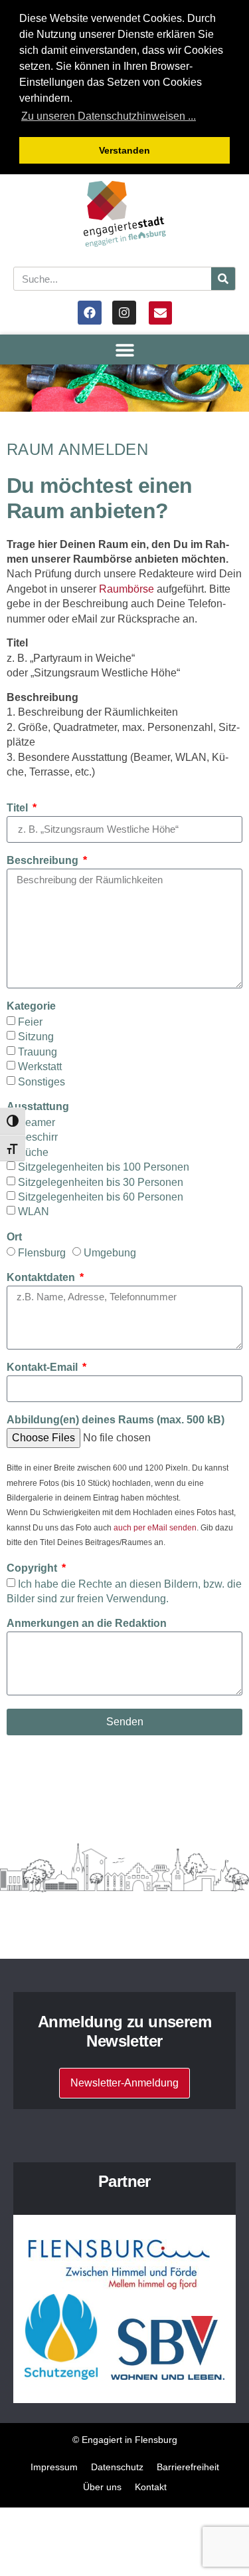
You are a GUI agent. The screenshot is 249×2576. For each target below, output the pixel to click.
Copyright (33, 1568)
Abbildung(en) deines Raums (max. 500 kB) (116, 1420)
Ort (14, 1237)
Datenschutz (117, 2467)
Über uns (102, 2487)
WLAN (34, 1212)
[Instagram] (124, 313)
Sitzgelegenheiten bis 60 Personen (101, 1197)
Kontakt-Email (43, 1367)
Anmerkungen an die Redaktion (87, 1624)
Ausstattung (38, 1107)
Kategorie (31, 1006)
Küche (33, 1152)
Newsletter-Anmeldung (124, 2083)
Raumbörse (126, 589)
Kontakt (151, 2487)
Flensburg (42, 1253)
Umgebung (110, 1253)
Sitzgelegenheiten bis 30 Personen (101, 1182)
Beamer (37, 1122)
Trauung (38, 1051)
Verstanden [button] (124, 150)
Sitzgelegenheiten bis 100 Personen (104, 1167)
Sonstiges (41, 1081)
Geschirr (38, 1137)
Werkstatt (40, 1067)
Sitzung (36, 1037)
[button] (124, 350)
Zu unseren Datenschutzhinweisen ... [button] (109, 116)
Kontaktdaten (42, 1278)
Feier (30, 1022)
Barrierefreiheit (188, 2467)
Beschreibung (44, 861)
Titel (19, 808)
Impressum (54, 2467)
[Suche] (223, 279)
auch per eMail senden (155, 1528)
